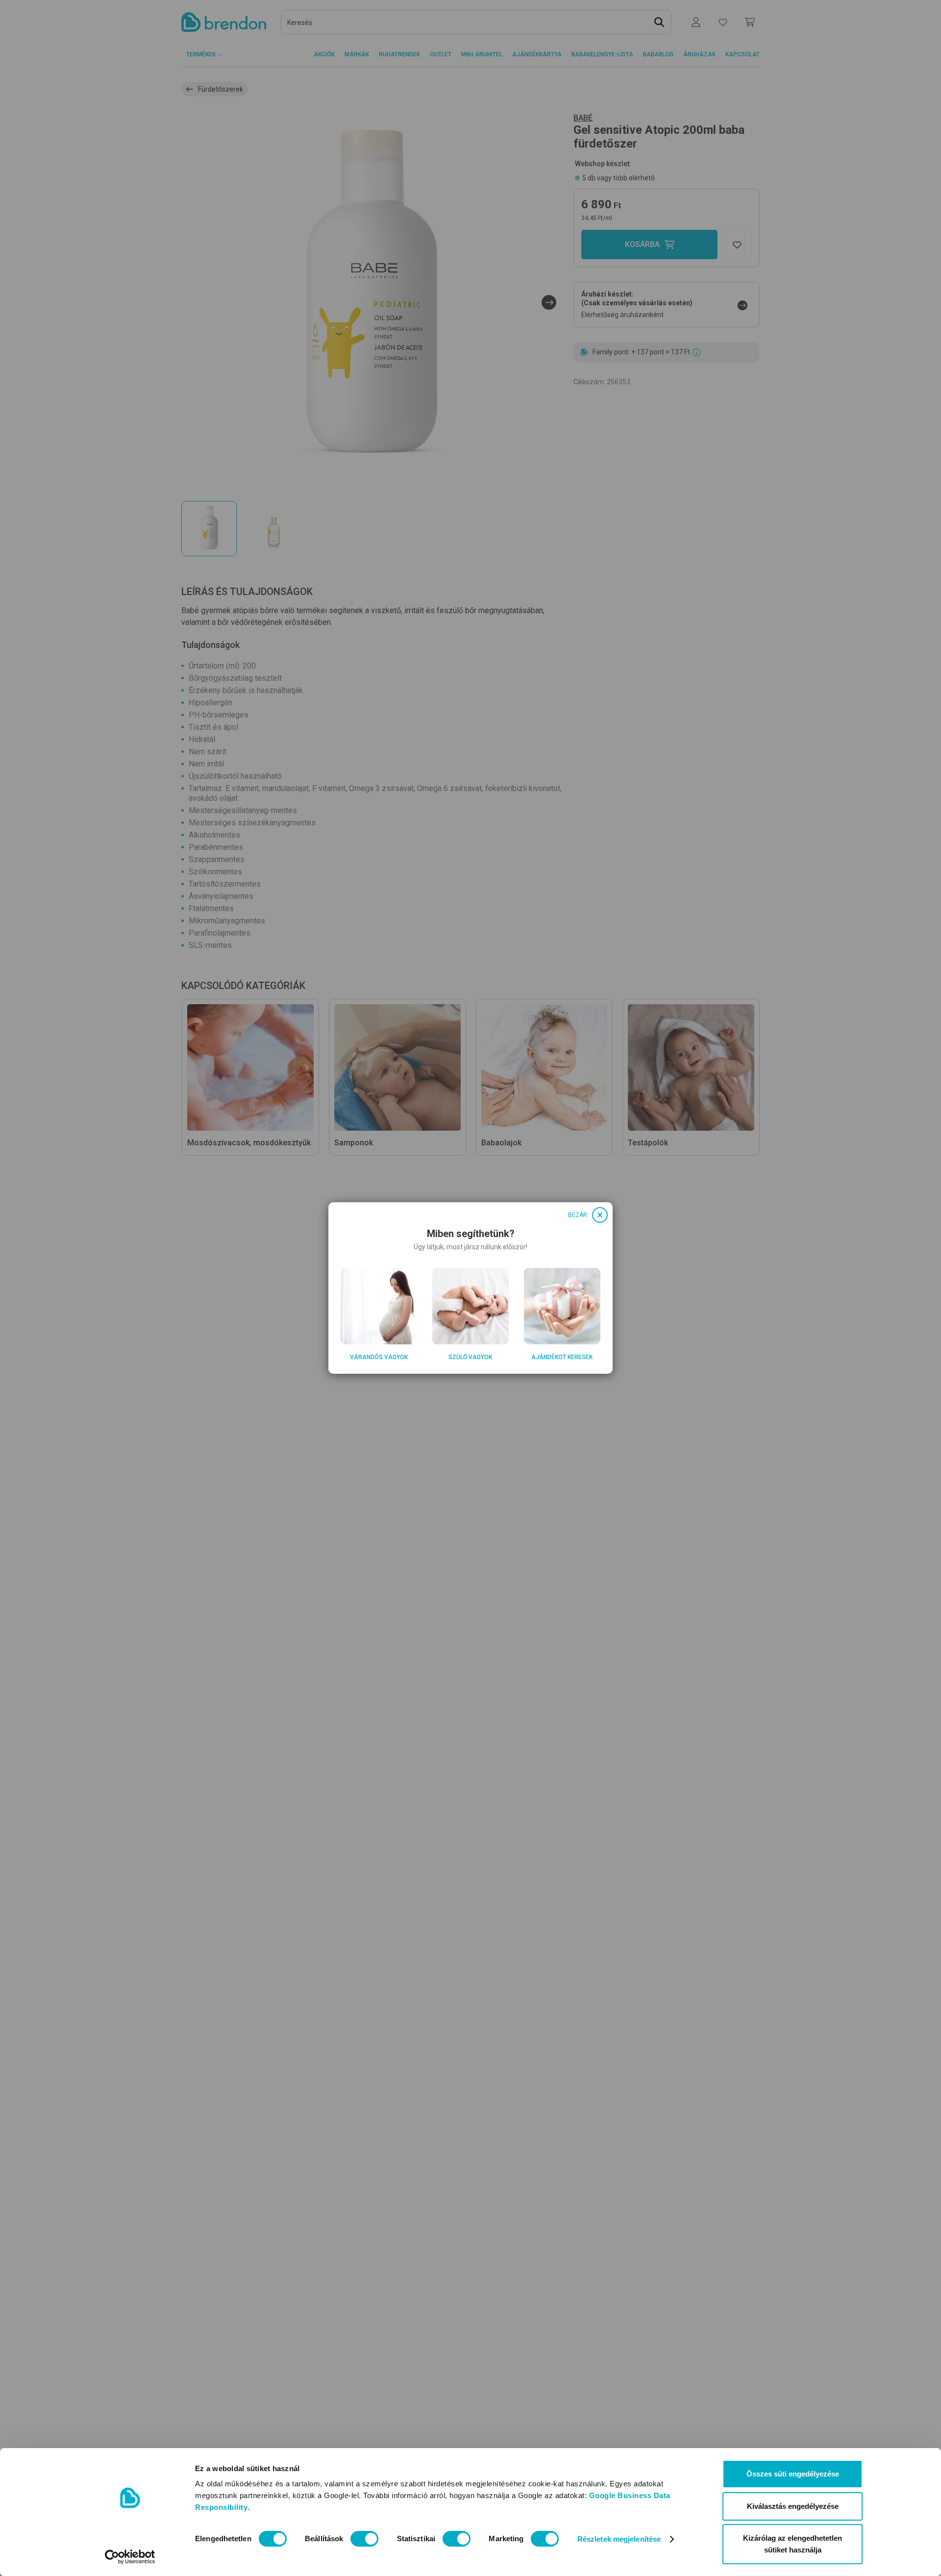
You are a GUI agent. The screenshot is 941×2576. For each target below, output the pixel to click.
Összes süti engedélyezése (793, 2474)
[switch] (364, 2539)
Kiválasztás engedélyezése (793, 2506)
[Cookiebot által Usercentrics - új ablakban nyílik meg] (130, 2557)
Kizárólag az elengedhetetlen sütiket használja (792, 2544)
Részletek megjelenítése (619, 2539)
